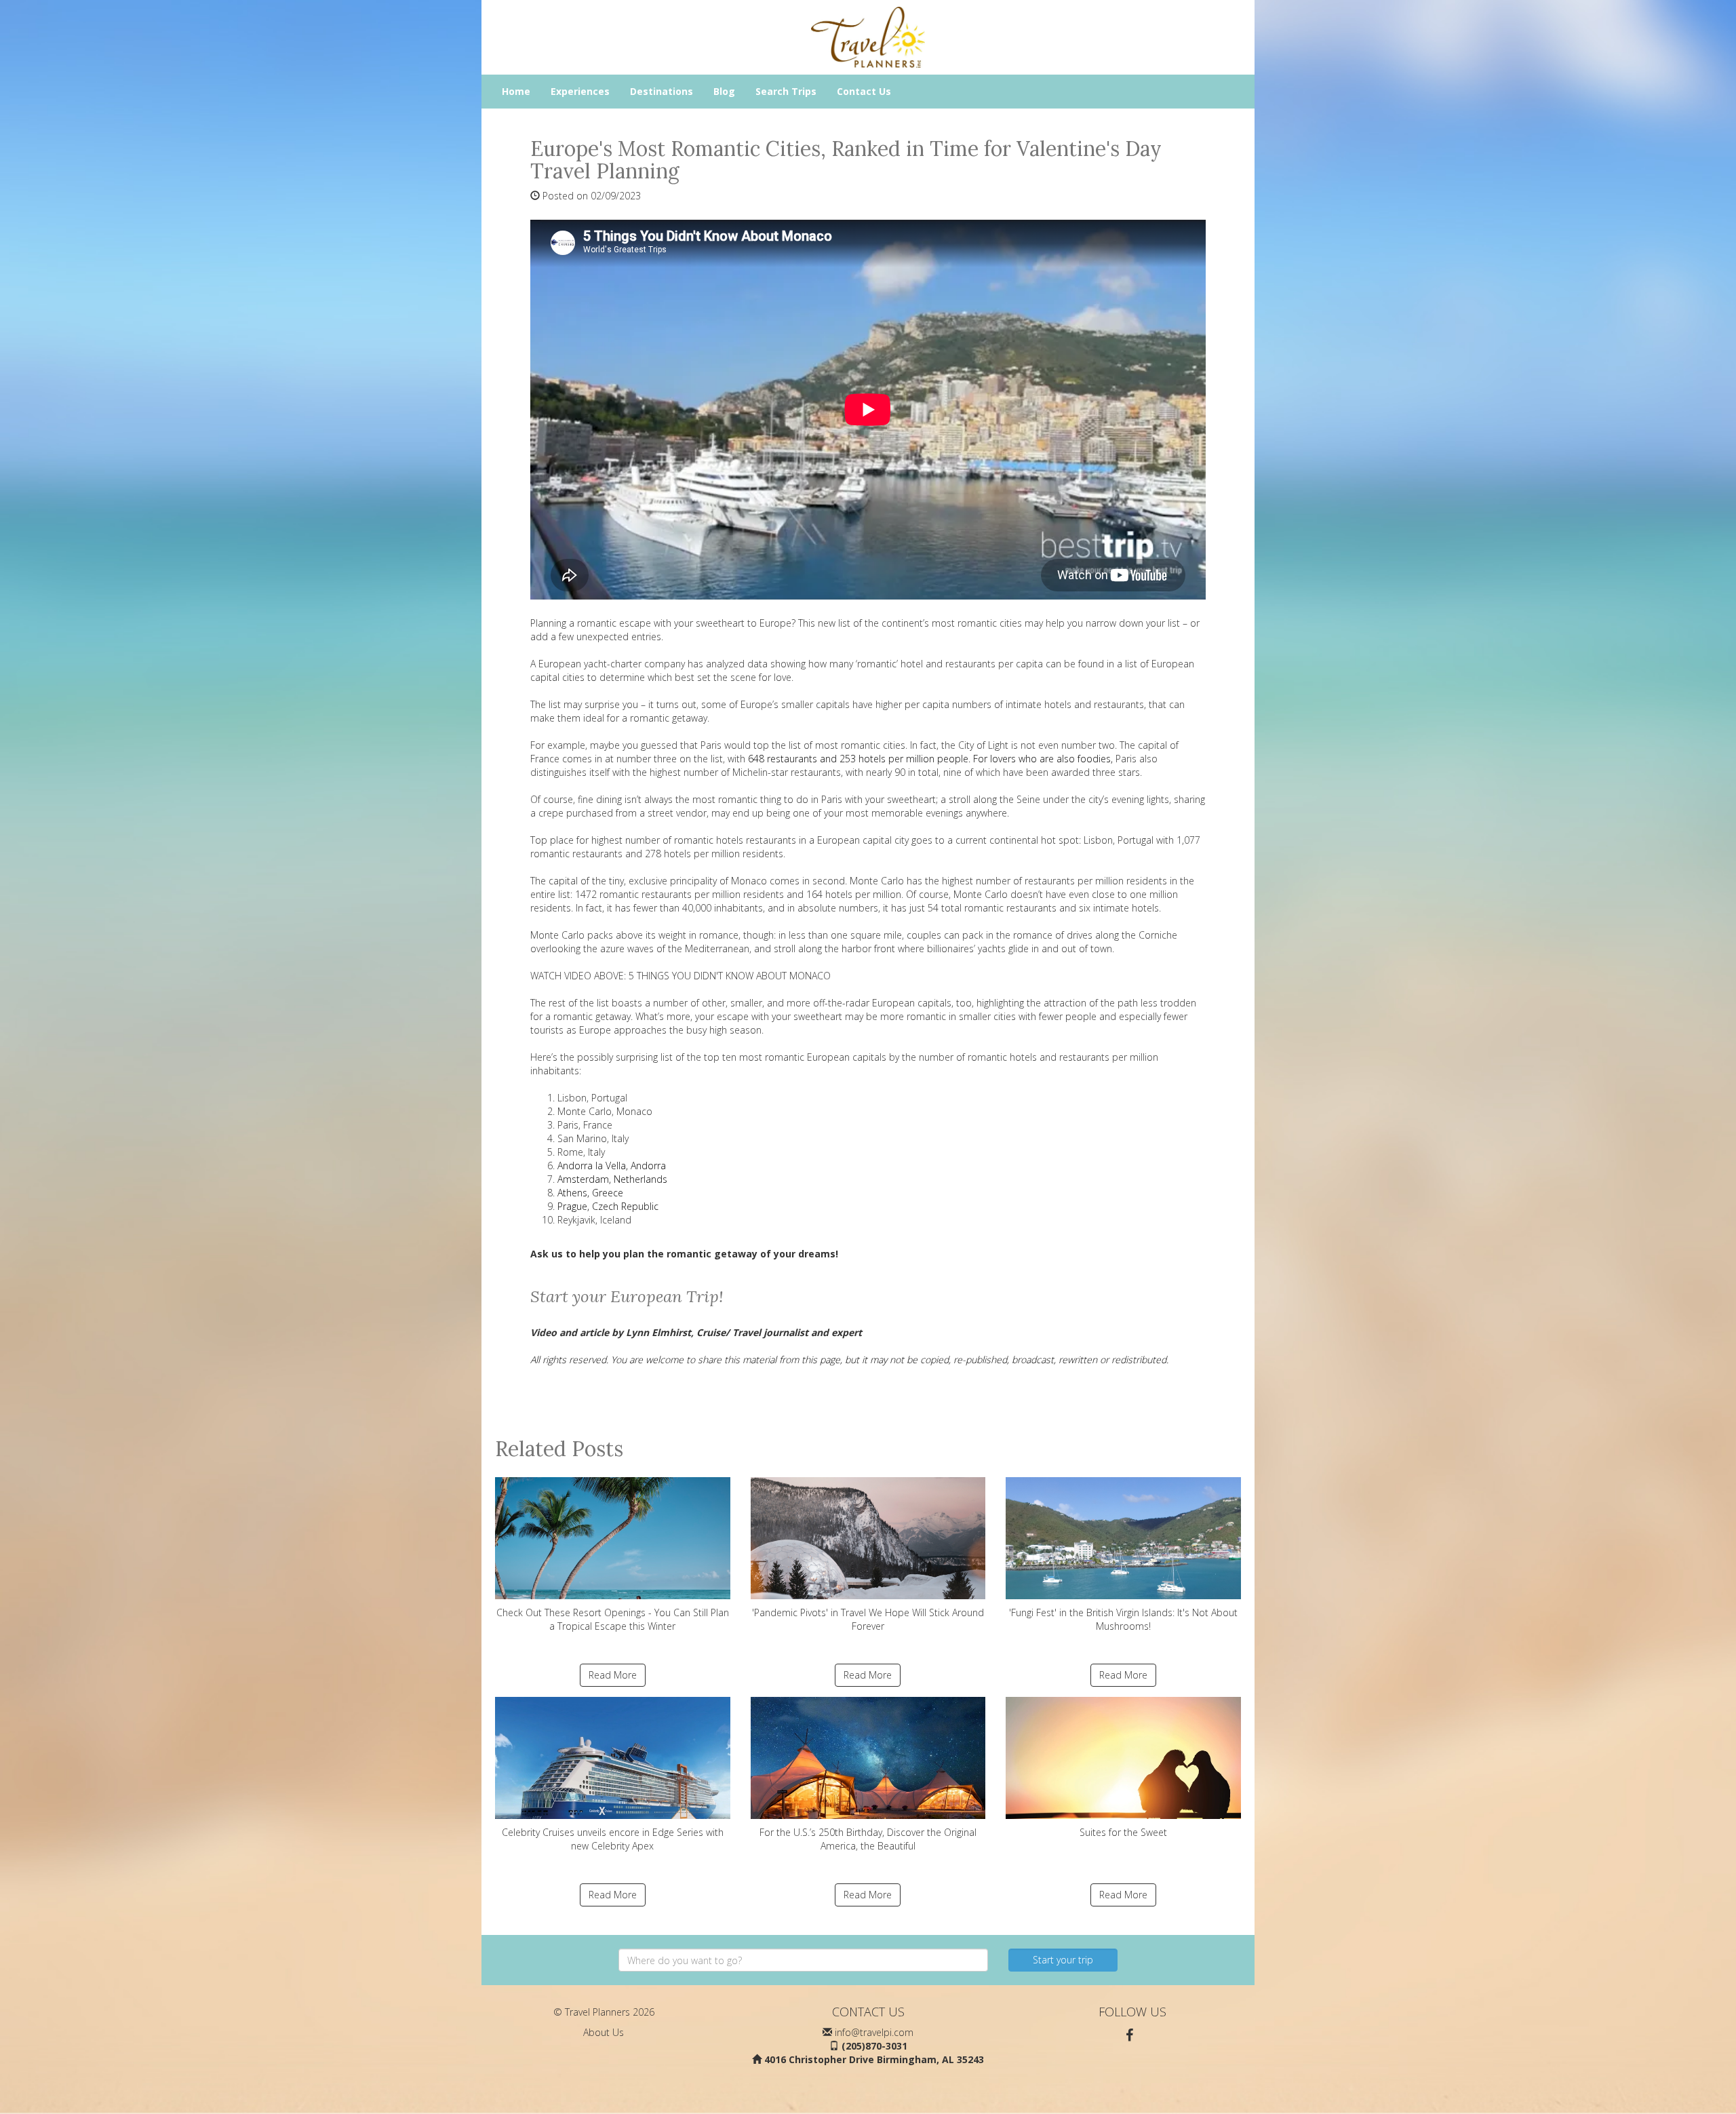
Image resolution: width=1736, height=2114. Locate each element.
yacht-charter (613, 664)
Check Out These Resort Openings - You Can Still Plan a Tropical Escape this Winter (613, 1619)
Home (516, 91)
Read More (613, 1675)
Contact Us (864, 91)
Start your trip (1063, 1960)
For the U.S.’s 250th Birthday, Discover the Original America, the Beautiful (868, 1839)
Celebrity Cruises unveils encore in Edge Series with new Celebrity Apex (613, 1839)
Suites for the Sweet (1123, 1832)
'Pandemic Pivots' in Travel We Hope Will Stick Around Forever (868, 1619)
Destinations (662, 91)
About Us (604, 2032)
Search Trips (786, 91)
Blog (724, 91)
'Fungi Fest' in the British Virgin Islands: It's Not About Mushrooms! (1123, 1619)
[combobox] (803, 1960)
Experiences (580, 91)
